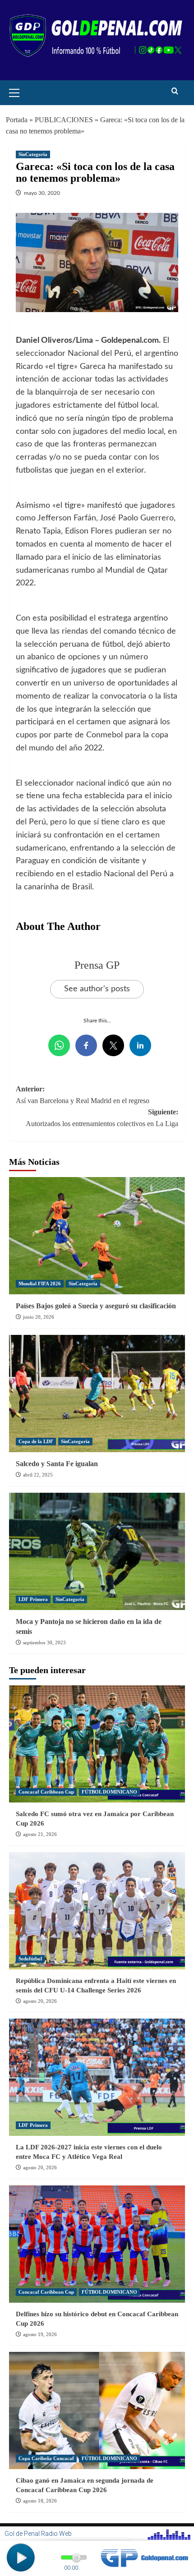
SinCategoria (33, 154)
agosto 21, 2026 (40, 1834)
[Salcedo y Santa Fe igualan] (97, 1394)
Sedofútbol (30, 1959)
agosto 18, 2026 (40, 2501)
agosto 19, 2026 (40, 2334)
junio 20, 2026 (39, 1317)
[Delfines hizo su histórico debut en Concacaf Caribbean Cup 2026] (97, 2244)
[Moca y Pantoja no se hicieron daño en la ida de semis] (97, 1551)
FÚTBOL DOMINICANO (109, 1792)
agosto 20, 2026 (40, 2001)
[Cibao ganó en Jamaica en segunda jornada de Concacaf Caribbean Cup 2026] (97, 2410)
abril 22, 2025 (38, 1475)
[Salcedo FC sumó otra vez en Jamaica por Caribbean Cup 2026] (97, 1744)
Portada (17, 120)
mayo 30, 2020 (42, 193)
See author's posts (97, 989)
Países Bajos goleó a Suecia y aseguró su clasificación (96, 1306)
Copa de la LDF (36, 1441)
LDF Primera (33, 1599)
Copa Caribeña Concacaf (46, 2458)
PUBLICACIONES (64, 120)
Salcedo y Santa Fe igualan (57, 1464)
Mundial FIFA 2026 (40, 1283)
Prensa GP (97, 965)
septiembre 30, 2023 (44, 1642)
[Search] (175, 91)
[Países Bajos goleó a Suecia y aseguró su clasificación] (97, 1236)
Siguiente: (102, 1118)
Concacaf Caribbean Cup (46, 1792)
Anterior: (83, 1095)
